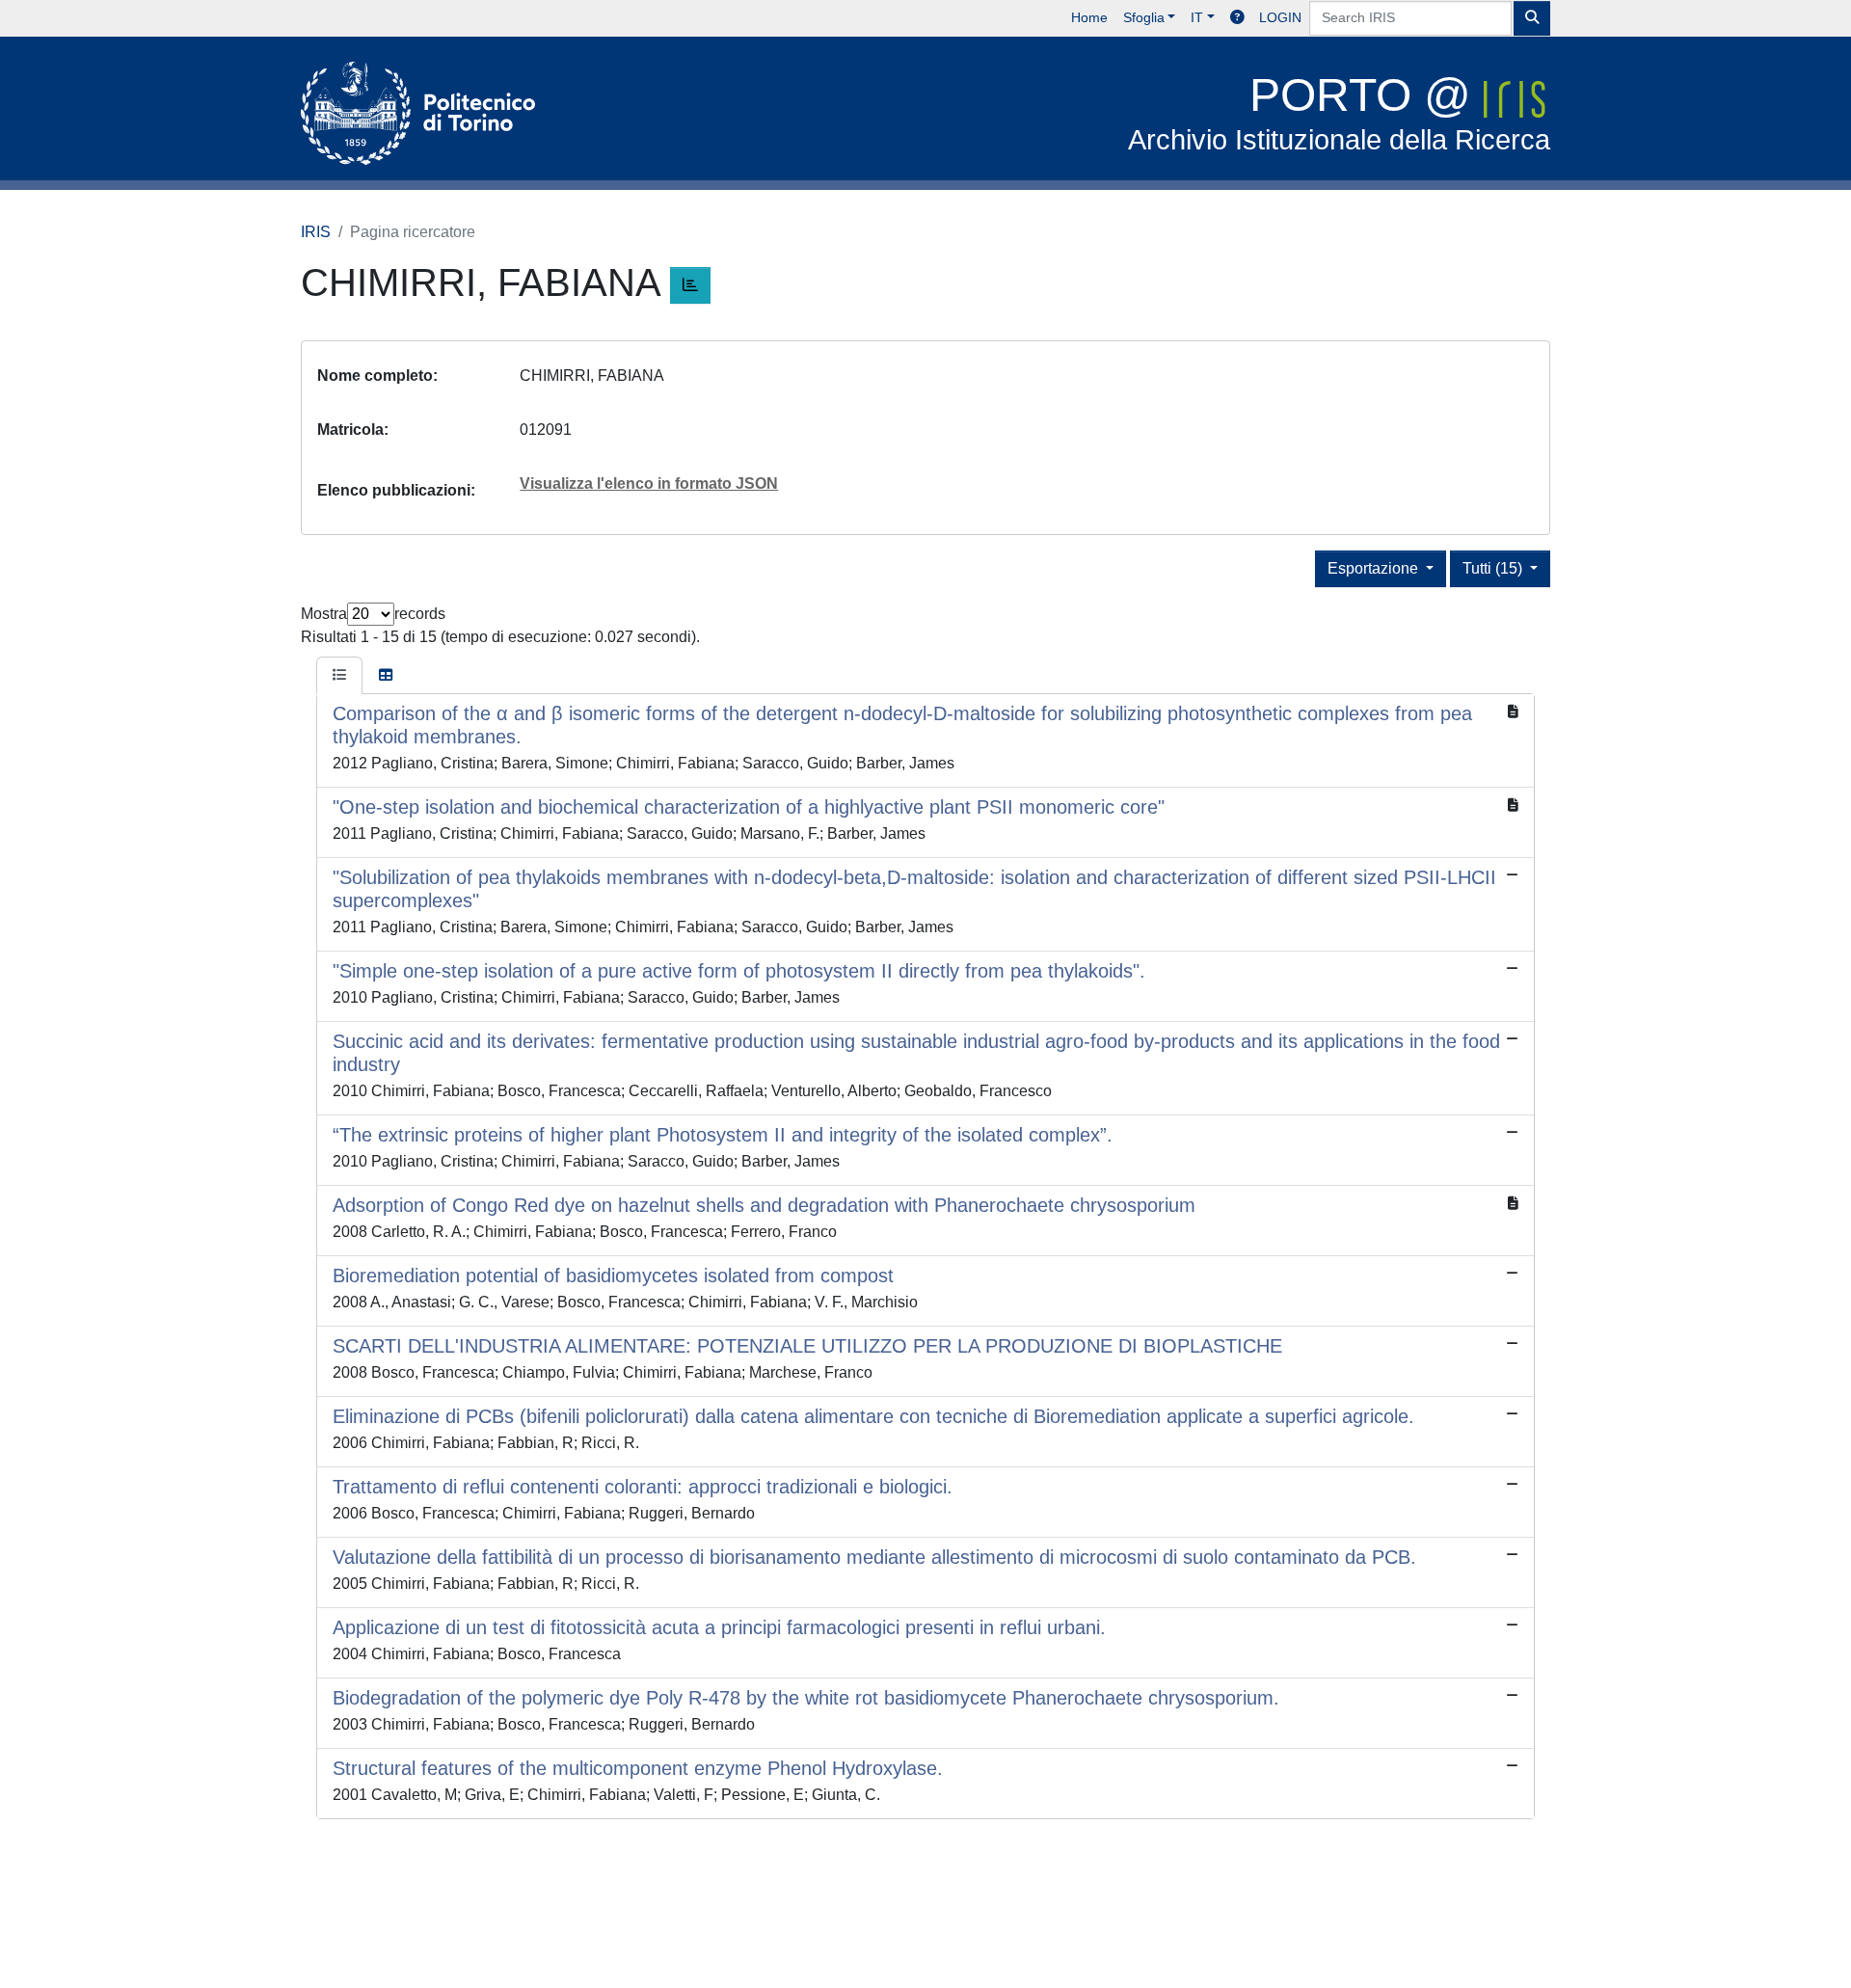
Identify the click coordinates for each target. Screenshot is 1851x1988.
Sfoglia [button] (1144, 17)
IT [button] (1197, 17)
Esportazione (1375, 568)
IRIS (316, 232)
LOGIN (1280, 17)
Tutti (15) (1494, 568)
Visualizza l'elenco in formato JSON (649, 484)
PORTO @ (1339, 112)
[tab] (339, 676)
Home (1089, 17)
